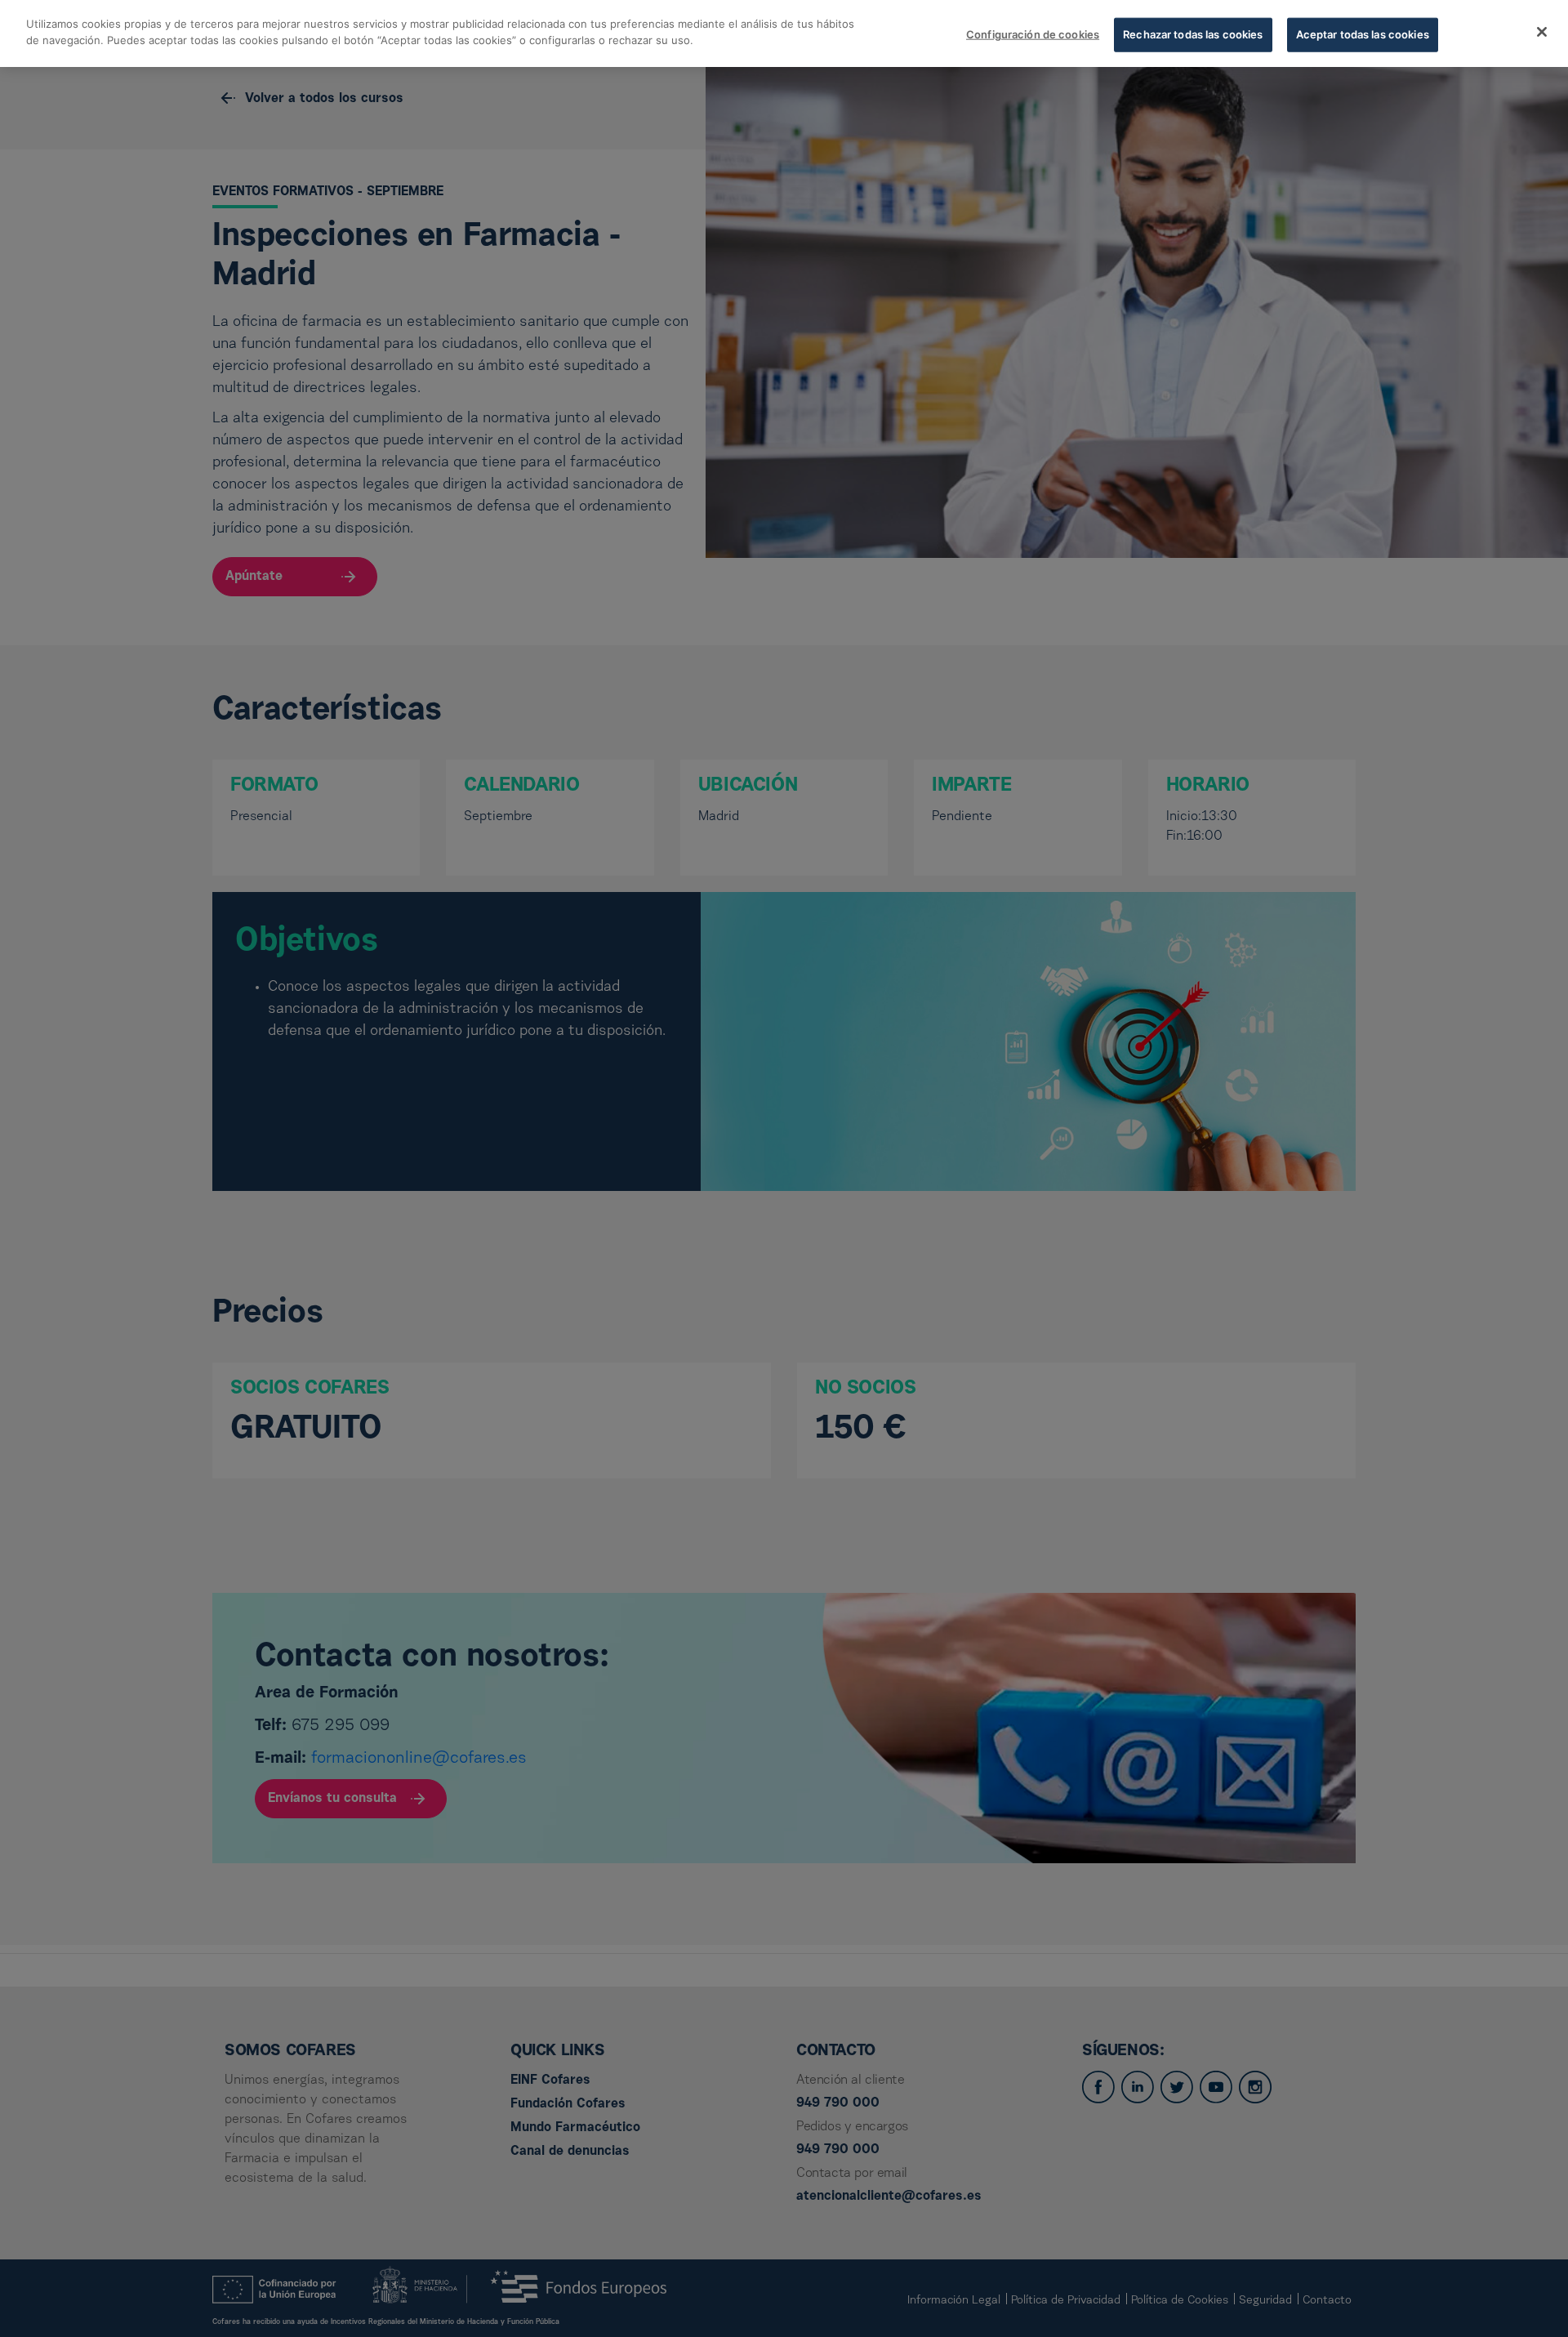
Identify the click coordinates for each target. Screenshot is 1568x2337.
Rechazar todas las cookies (1193, 34)
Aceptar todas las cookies (1363, 34)
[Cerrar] (1542, 32)
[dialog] (784, 33)
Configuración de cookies (1033, 34)
